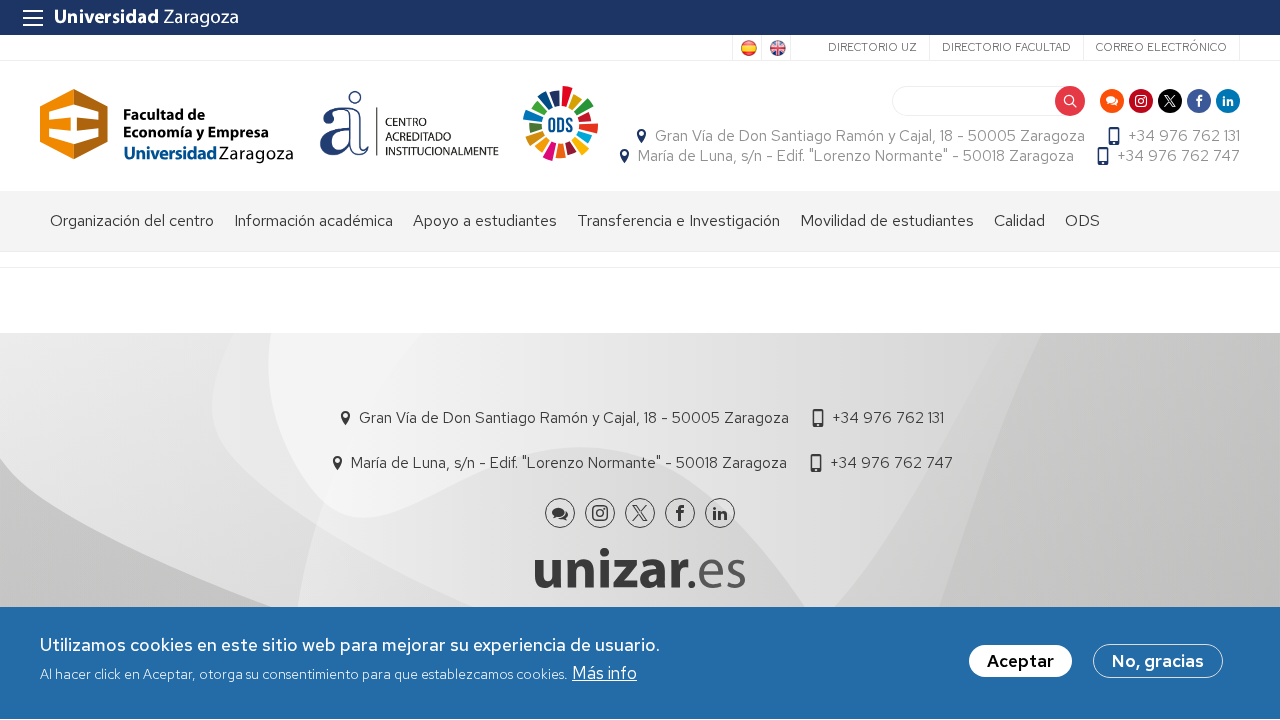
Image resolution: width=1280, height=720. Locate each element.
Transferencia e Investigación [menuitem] (678, 220)
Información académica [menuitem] (313, 220)
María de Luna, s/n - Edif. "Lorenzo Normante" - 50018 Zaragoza (856, 156)
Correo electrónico (1161, 47)
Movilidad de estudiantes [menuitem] (887, 220)
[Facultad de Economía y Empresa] (167, 126)
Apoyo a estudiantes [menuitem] (485, 220)
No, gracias (1158, 661)
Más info (604, 674)
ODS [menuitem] (1082, 220)
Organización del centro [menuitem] (132, 220)
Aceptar (1020, 661)
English (776, 48)
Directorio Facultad (1006, 47)
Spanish (747, 48)
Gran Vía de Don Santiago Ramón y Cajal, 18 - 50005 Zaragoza (870, 136)
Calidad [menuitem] (1019, 220)
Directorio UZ (872, 47)
